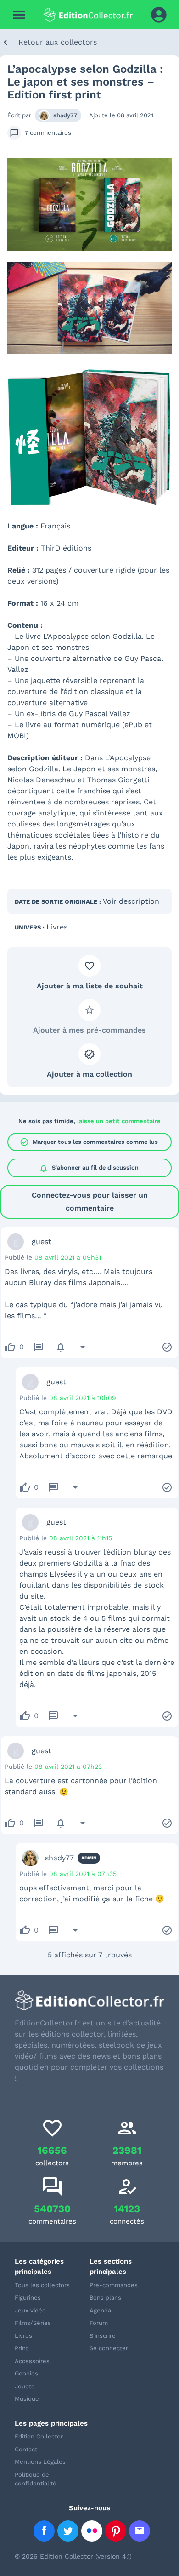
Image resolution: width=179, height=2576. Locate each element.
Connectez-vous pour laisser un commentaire (90, 1202)
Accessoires (32, 2361)
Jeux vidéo (30, 2310)
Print (21, 2348)
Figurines (28, 2298)
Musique (27, 2399)
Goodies (26, 2373)
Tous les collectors (42, 2285)
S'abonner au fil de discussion (89, 1168)
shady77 (65, 115)
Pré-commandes (114, 2285)
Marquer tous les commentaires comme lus (89, 1142)
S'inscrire (103, 2336)
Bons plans (105, 2298)
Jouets (25, 2386)
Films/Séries (33, 2323)
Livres (57, 927)
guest (42, 1242)
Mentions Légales (40, 2462)
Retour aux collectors (58, 42)
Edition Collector (39, 2436)
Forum (99, 2323)
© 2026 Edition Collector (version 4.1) (73, 2556)
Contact (26, 2449)
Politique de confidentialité (36, 2479)
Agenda (100, 2310)
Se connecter (109, 2348)
